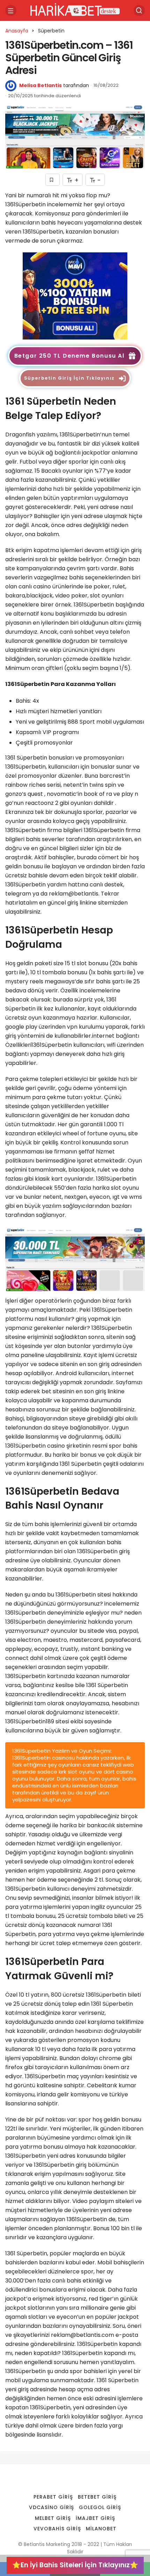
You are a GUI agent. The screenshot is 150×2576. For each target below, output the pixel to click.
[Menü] (11, 10)
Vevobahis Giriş (57, 2529)
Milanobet (101, 2529)
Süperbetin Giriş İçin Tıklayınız (69, 378)
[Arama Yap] (139, 10)
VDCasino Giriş (52, 2507)
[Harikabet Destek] (75, 10)
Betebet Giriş (97, 2497)
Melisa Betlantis (40, 85)
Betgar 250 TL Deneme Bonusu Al (69, 356)
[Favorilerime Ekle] (52, 180)
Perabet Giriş (53, 2497)
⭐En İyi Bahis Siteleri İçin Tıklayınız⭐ (75, 2565)
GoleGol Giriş (100, 2507)
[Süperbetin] (75, 295)
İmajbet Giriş (95, 2518)
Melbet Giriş (53, 2518)
